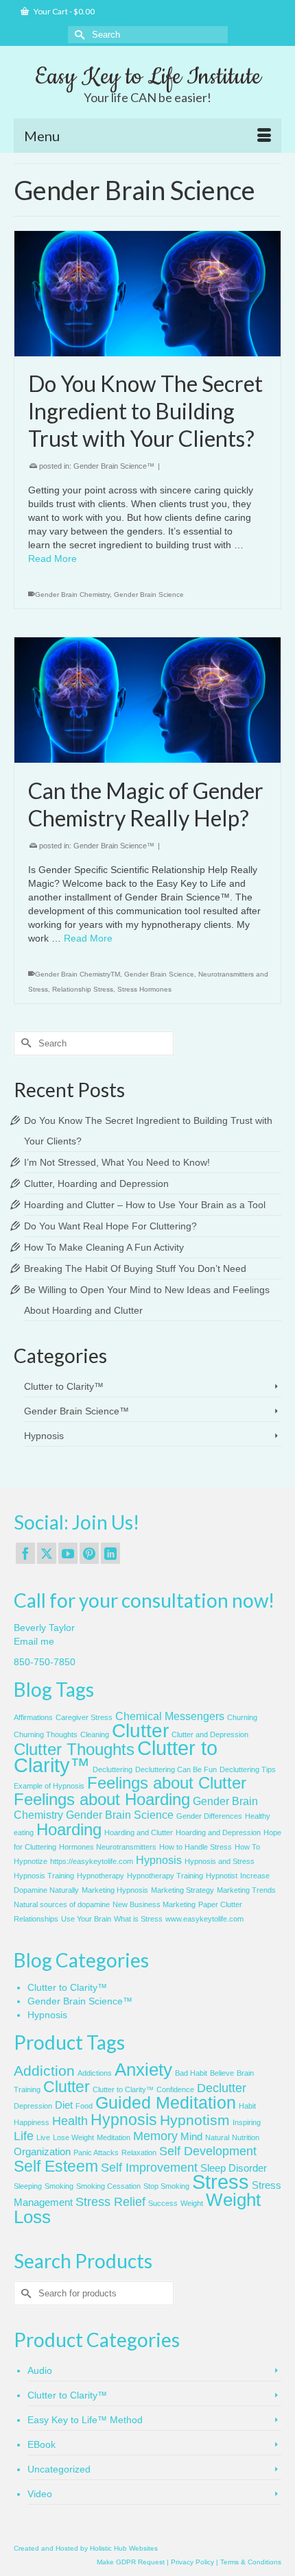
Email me (34, 1641)
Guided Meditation (166, 2103)
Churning (242, 1717)
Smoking (59, 2186)
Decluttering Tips (248, 1769)
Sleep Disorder (234, 2168)
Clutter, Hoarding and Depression (96, 1183)
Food (84, 2106)
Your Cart (63, 11)
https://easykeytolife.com (92, 1861)
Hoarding (69, 1829)
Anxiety (143, 2070)
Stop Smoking (166, 2186)
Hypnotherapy (101, 1876)
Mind (191, 2137)
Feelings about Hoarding (102, 1799)
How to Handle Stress (196, 1847)
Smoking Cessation (108, 2186)
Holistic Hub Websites (124, 2548)
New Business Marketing (154, 1904)
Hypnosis (44, 1436)
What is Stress (138, 1919)
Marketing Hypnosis (115, 1890)
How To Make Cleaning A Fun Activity (104, 1247)
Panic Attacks (96, 2152)
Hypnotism (195, 2120)
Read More (52, 559)
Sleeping (28, 2186)
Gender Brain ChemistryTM (78, 974)
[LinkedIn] (110, 1553)
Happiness (32, 2122)
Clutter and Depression (210, 1734)
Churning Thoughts (46, 1734)
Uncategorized (59, 2469)
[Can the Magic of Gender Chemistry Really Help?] (147, 700)
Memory (155, 2136)
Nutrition (246, 2137)
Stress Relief (110, 2202)
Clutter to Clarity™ (64, 1386)
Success (163, 2203)
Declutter (222, 2088)
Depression (33, 2106)
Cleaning (95, 1734)
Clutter (140, 1731)
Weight (192, 2203)
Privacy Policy (192, 2562)
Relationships (36, 1919)
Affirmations (33, 1717)
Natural (217, 2137)
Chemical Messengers (170, 1716)
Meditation (114, 2137)
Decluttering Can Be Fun (176, 1769)
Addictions (95, 2073)
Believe (222, 2073)
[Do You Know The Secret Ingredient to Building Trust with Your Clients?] (147, 294)
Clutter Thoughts (74, 1749)
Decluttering (113, 1769)
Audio (40, 2370)
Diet (64, 2105)
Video (40, 2494)
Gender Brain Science (149, 594)
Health (70, 2121)
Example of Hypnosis (49, 1786)
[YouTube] (68, 1553)
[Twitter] (47, 1553)
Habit (247, 2106)
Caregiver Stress (84, 1717)
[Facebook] (25, 1553)
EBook (42, 2444)
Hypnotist (222, 1876)
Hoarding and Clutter (139, 1832)
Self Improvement (149, 2168)
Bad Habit (191, 2073)
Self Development (208, 2151)
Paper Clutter (220, 1904)
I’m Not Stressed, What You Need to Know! (117, 1162)
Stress (221, 2182)
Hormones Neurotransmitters (108, 1847)
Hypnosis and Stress (220, 1861)
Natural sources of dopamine (62, 1904)
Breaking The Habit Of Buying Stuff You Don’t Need (135, 1268)
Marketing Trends (246, 1890)
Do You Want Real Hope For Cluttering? (110, 1226)
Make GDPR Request (131, 2562)
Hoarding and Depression (218, 1832)
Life (24, 2136)
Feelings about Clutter (167, 1783)
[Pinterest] (89, 1553)
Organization (42, 2152)
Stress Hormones (144, 989)
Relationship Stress (83, 989)
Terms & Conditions (251, 2562)
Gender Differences (209, 1816)
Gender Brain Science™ (114, 466)
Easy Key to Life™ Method (85, 2420)
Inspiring (247, 2122)
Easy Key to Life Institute (148, 77)
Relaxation (139, 2152)
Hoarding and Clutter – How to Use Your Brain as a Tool (145, 1205)
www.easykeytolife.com (204, 1919)
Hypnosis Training (44, 1876)
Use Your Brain (86, 1919)
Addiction (44, 2071)
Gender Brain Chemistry (72, 594)
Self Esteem (56, 2166)
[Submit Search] (78, 35)
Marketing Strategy (182, 1890)
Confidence (175, 2089)
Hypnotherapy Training (165, 1876)
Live (43, 2137)
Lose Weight (73, 2137)
